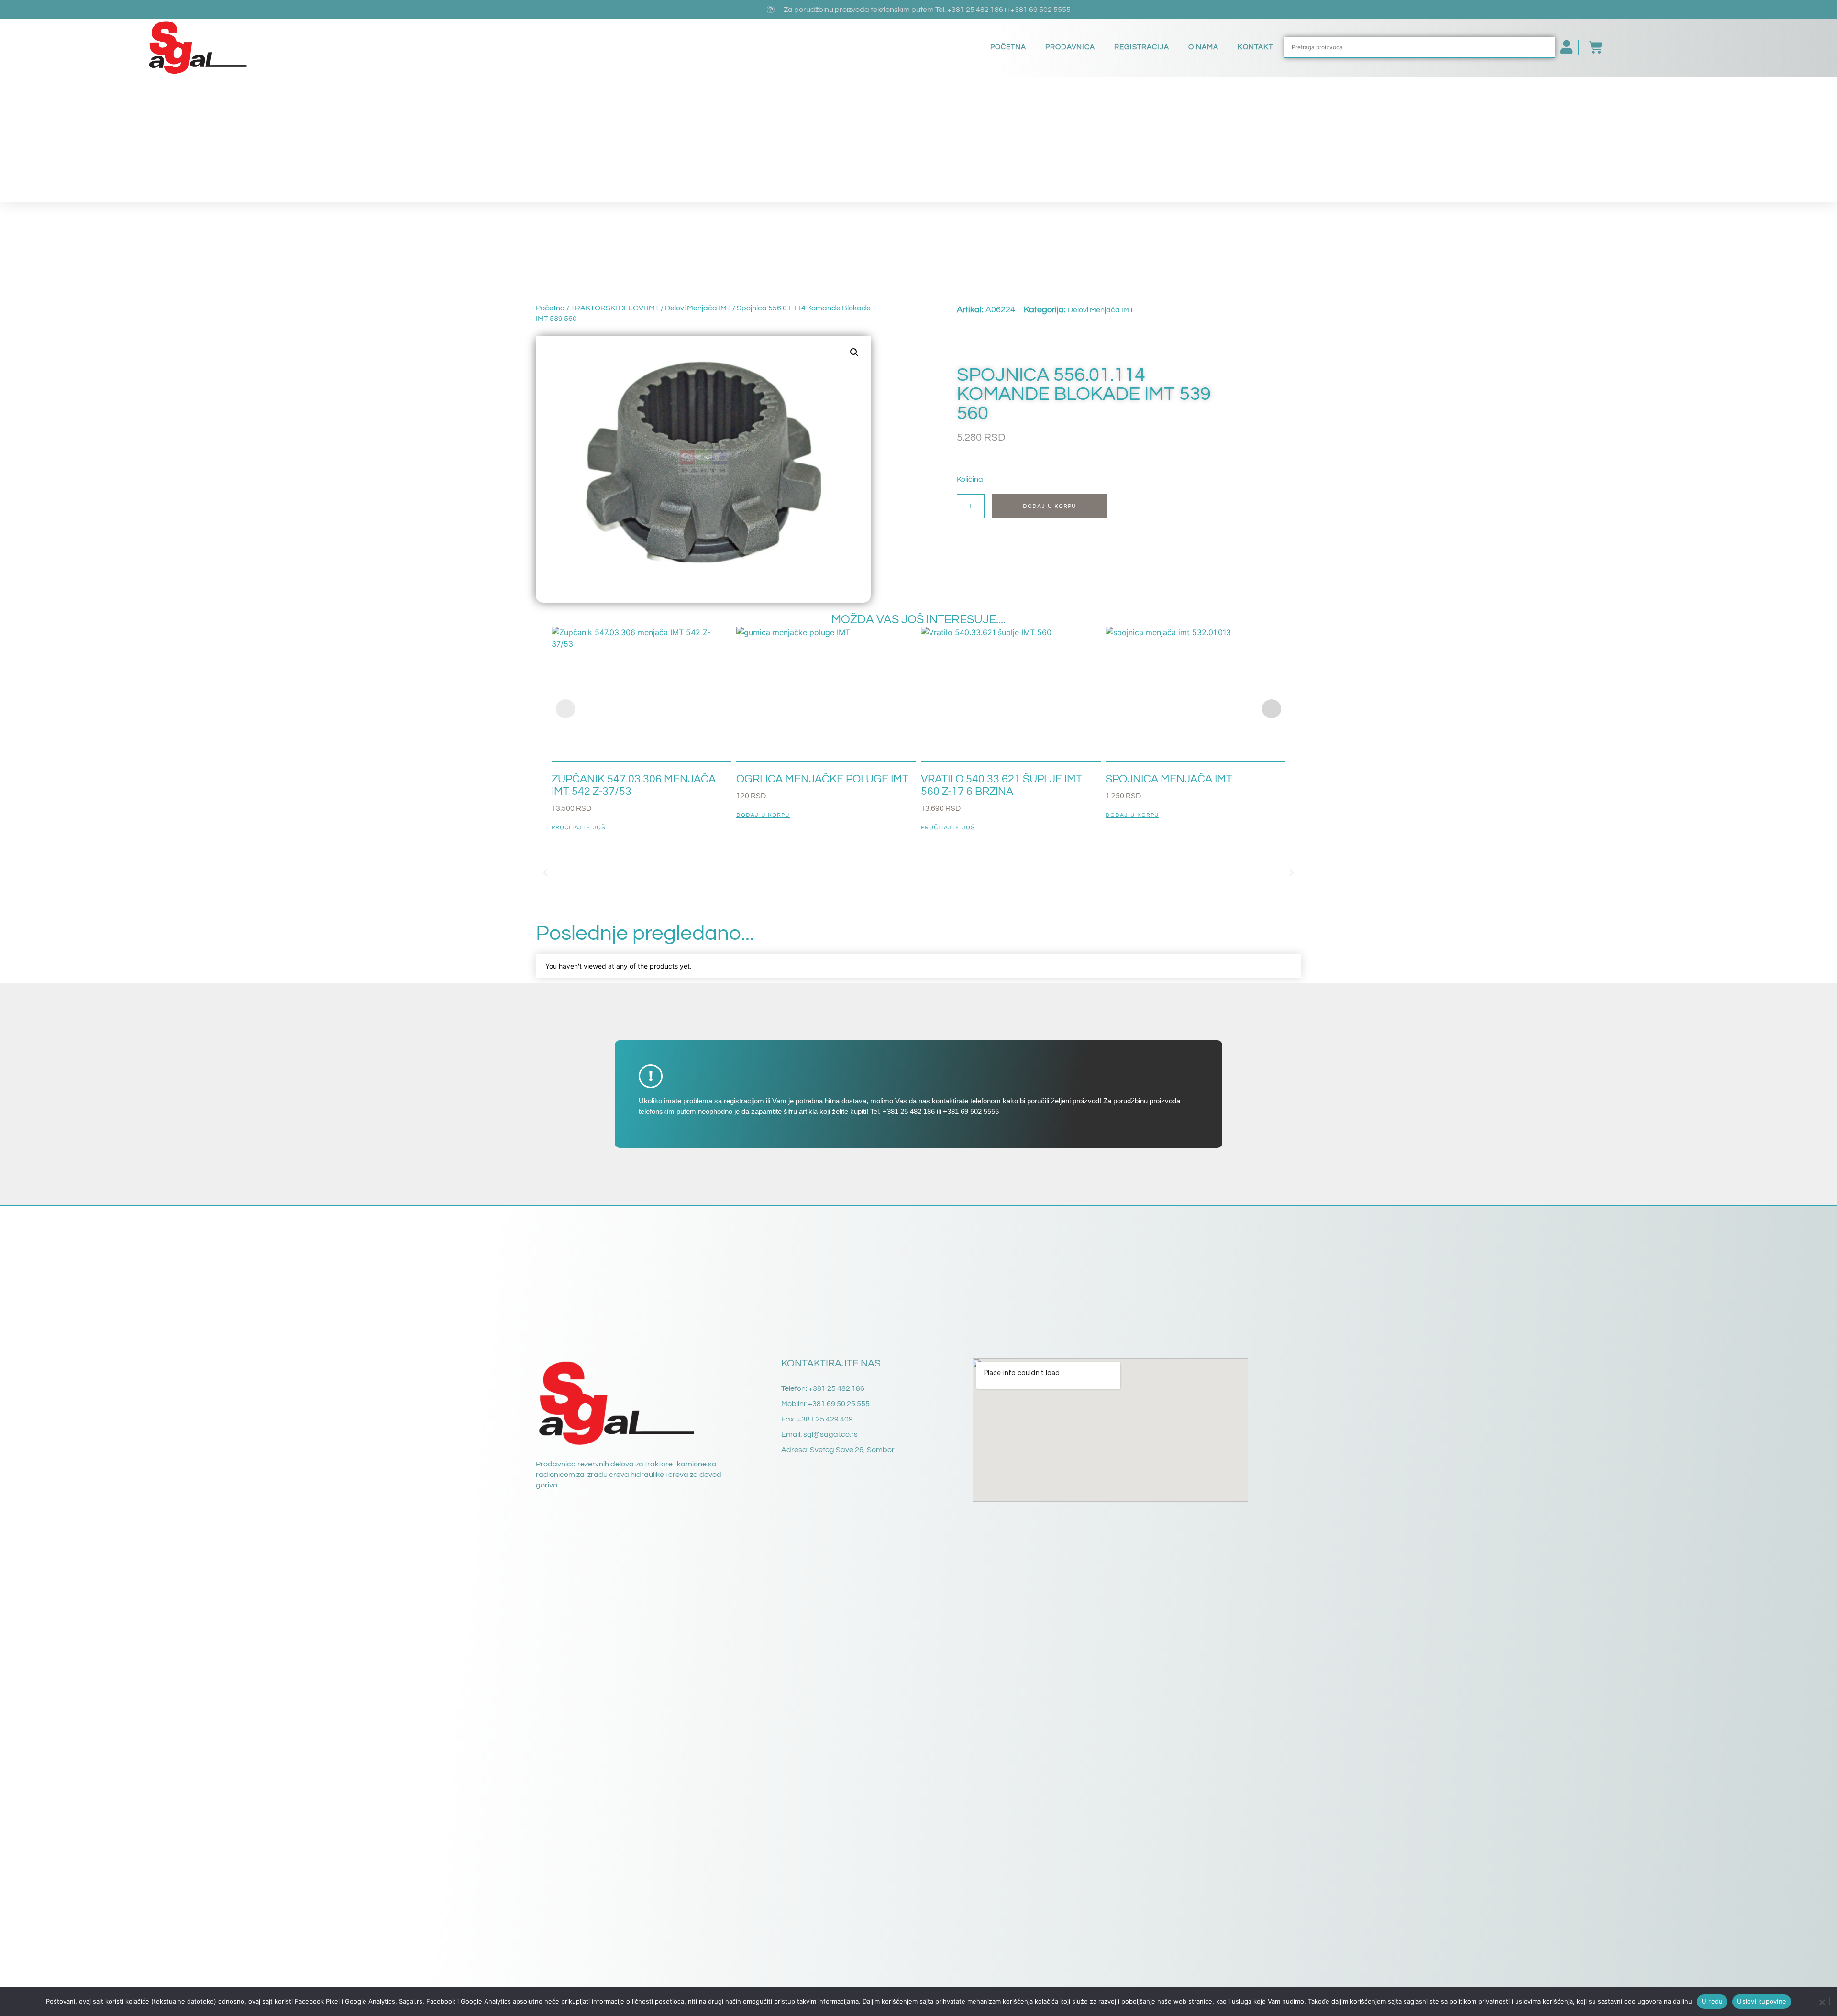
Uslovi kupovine (1762, 2001)
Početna (1008, 47)
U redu (1712, 2001)
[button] (854, 353)
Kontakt (1255, 47)
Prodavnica (1070, 47)
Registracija (1142, 47)
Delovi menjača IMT (698, 308)
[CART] (1591, 47)
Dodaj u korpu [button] (763, 815)
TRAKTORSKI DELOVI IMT (615, 308)
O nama (1203, 47)
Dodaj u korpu (1050, 506)
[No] (1822, 2001)
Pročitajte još (579, 828)
